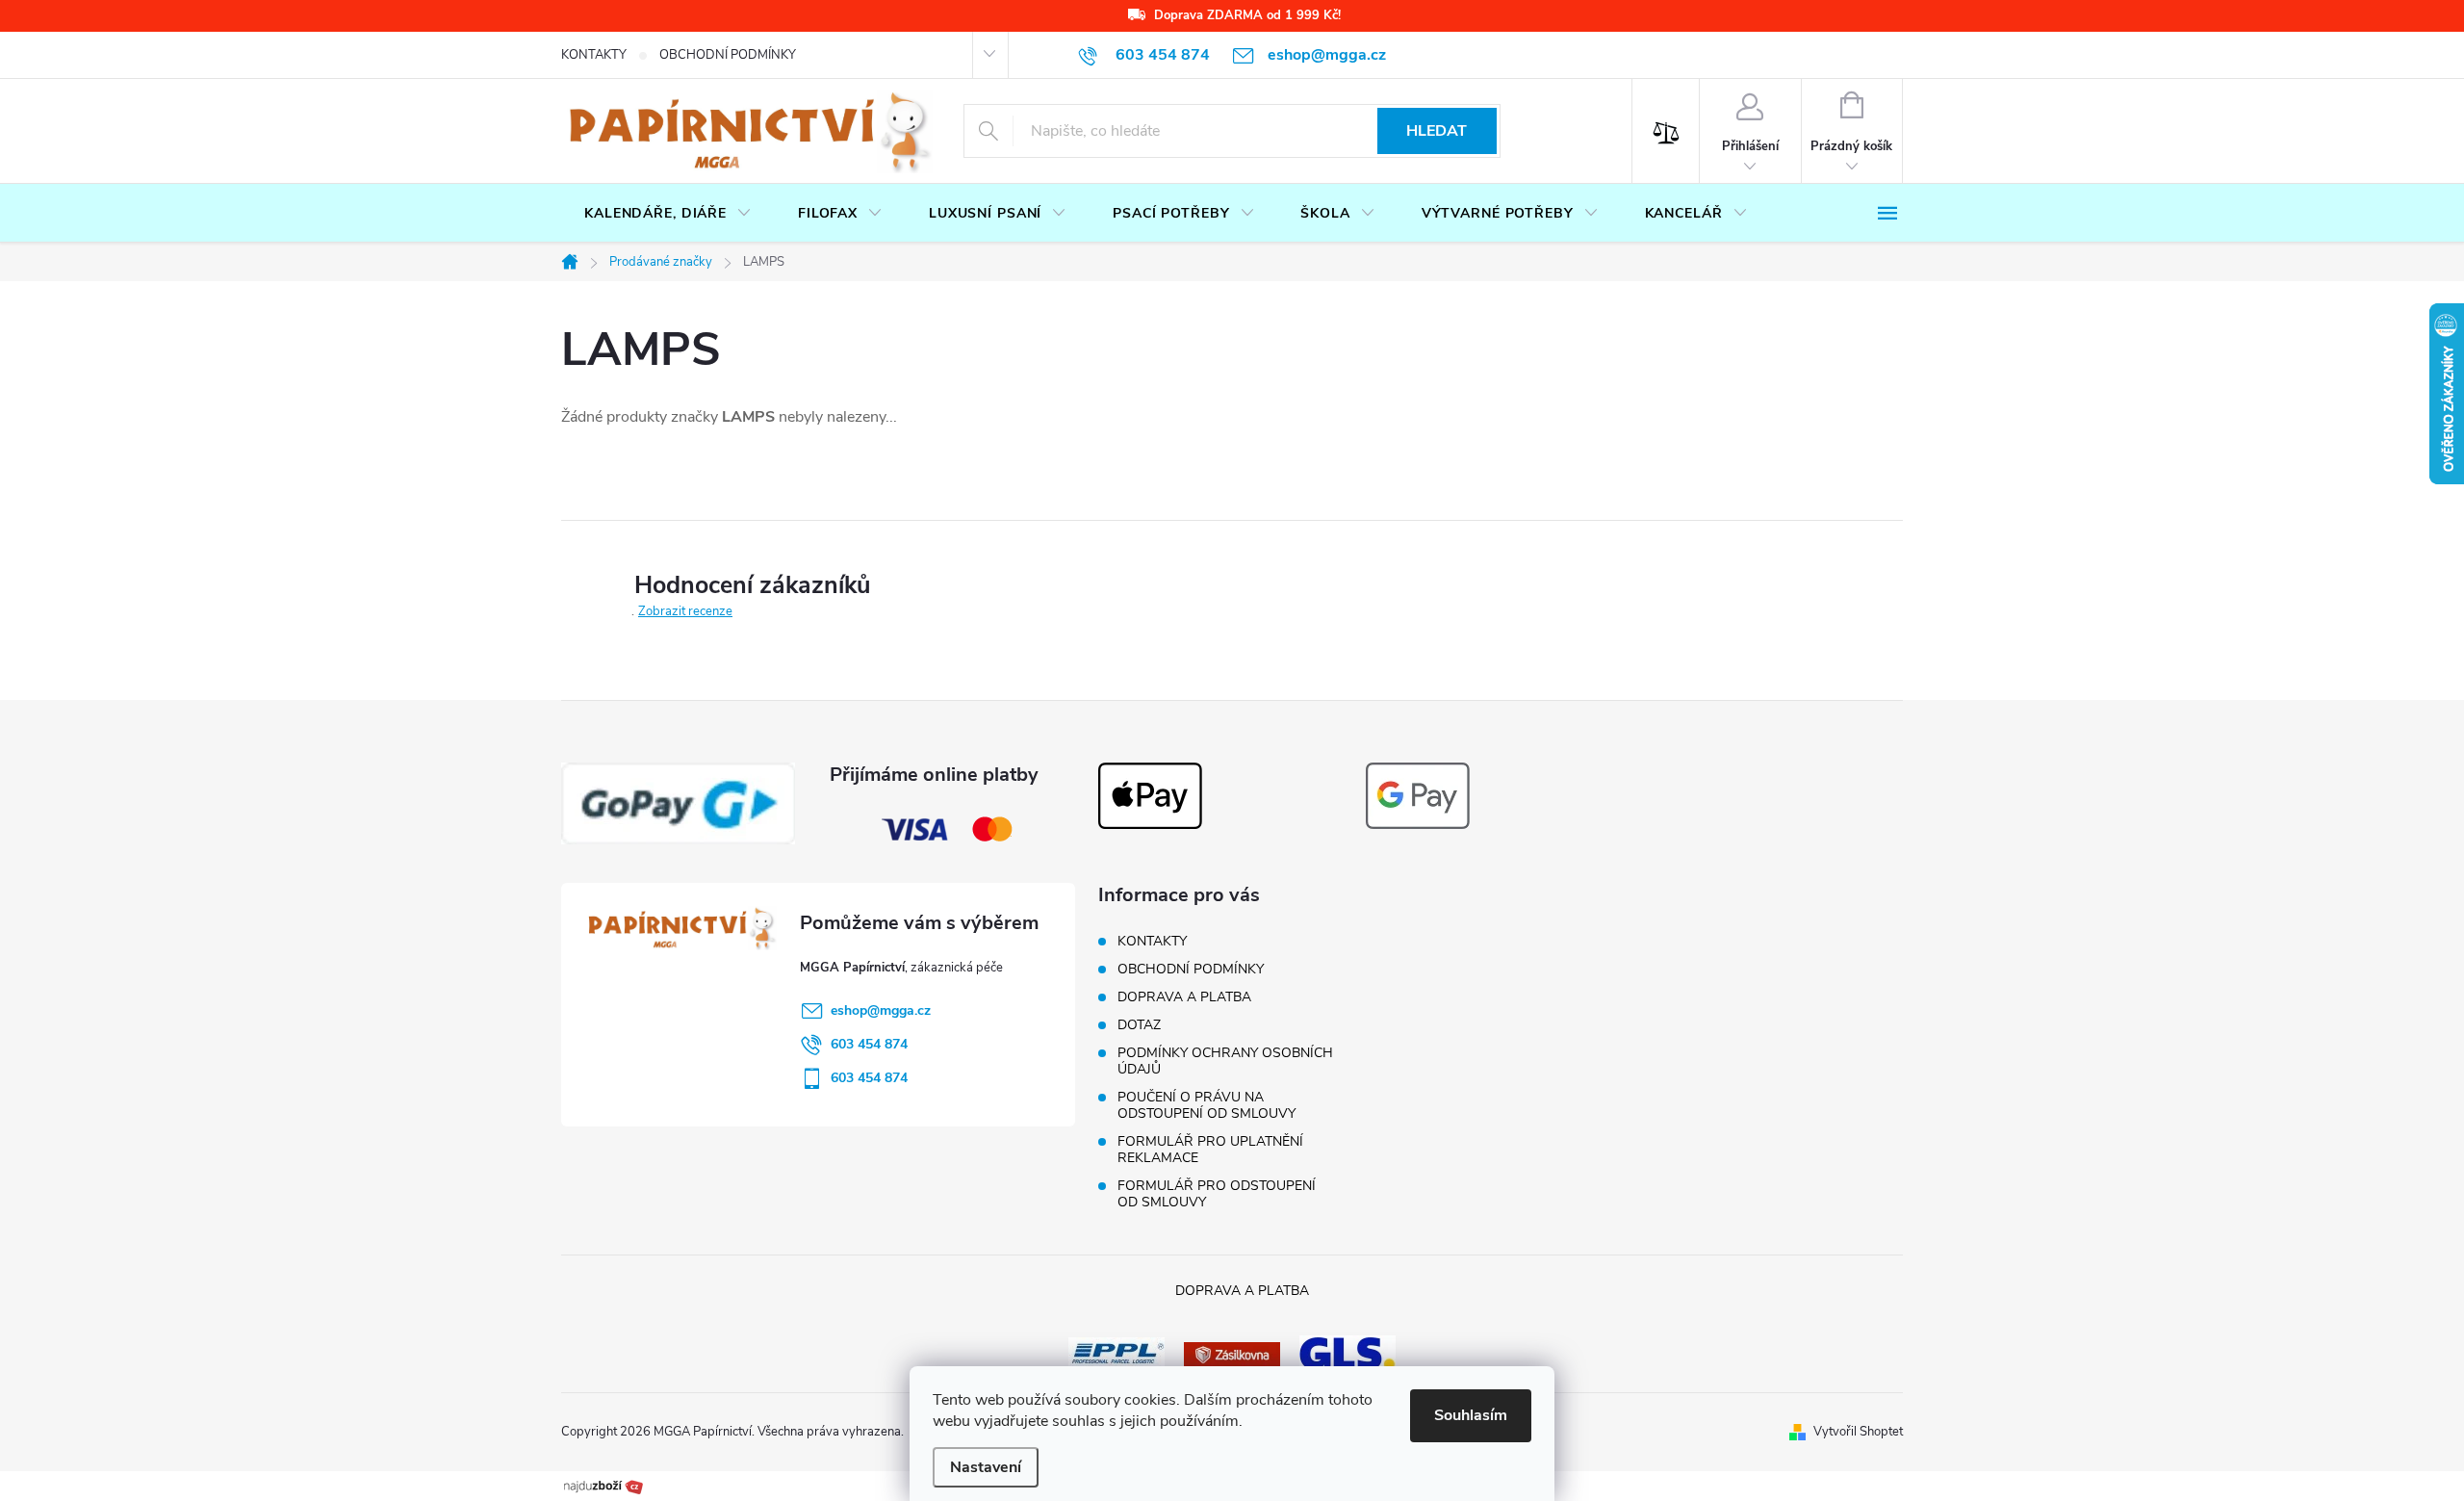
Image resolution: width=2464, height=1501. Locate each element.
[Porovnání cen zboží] (603, 1485)
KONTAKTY (594, 55)
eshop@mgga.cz (881, 1010)
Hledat (1437, 131)
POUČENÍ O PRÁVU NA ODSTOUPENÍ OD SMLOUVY (1206, 1105)
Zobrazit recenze (685, 611)
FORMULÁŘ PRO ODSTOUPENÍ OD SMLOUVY (1217, 1194)
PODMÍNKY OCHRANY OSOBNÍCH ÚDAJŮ (1225, 1061)
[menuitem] (668, 214)
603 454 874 (869, 1044)
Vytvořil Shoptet (1858, 1432)
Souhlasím (1471, 1415)
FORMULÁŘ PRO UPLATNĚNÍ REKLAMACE (1210, 1150)
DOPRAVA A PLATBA (1184, 997)
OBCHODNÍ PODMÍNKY (728, 55)
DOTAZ (1139, 1025)
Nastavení (986, 1467)
